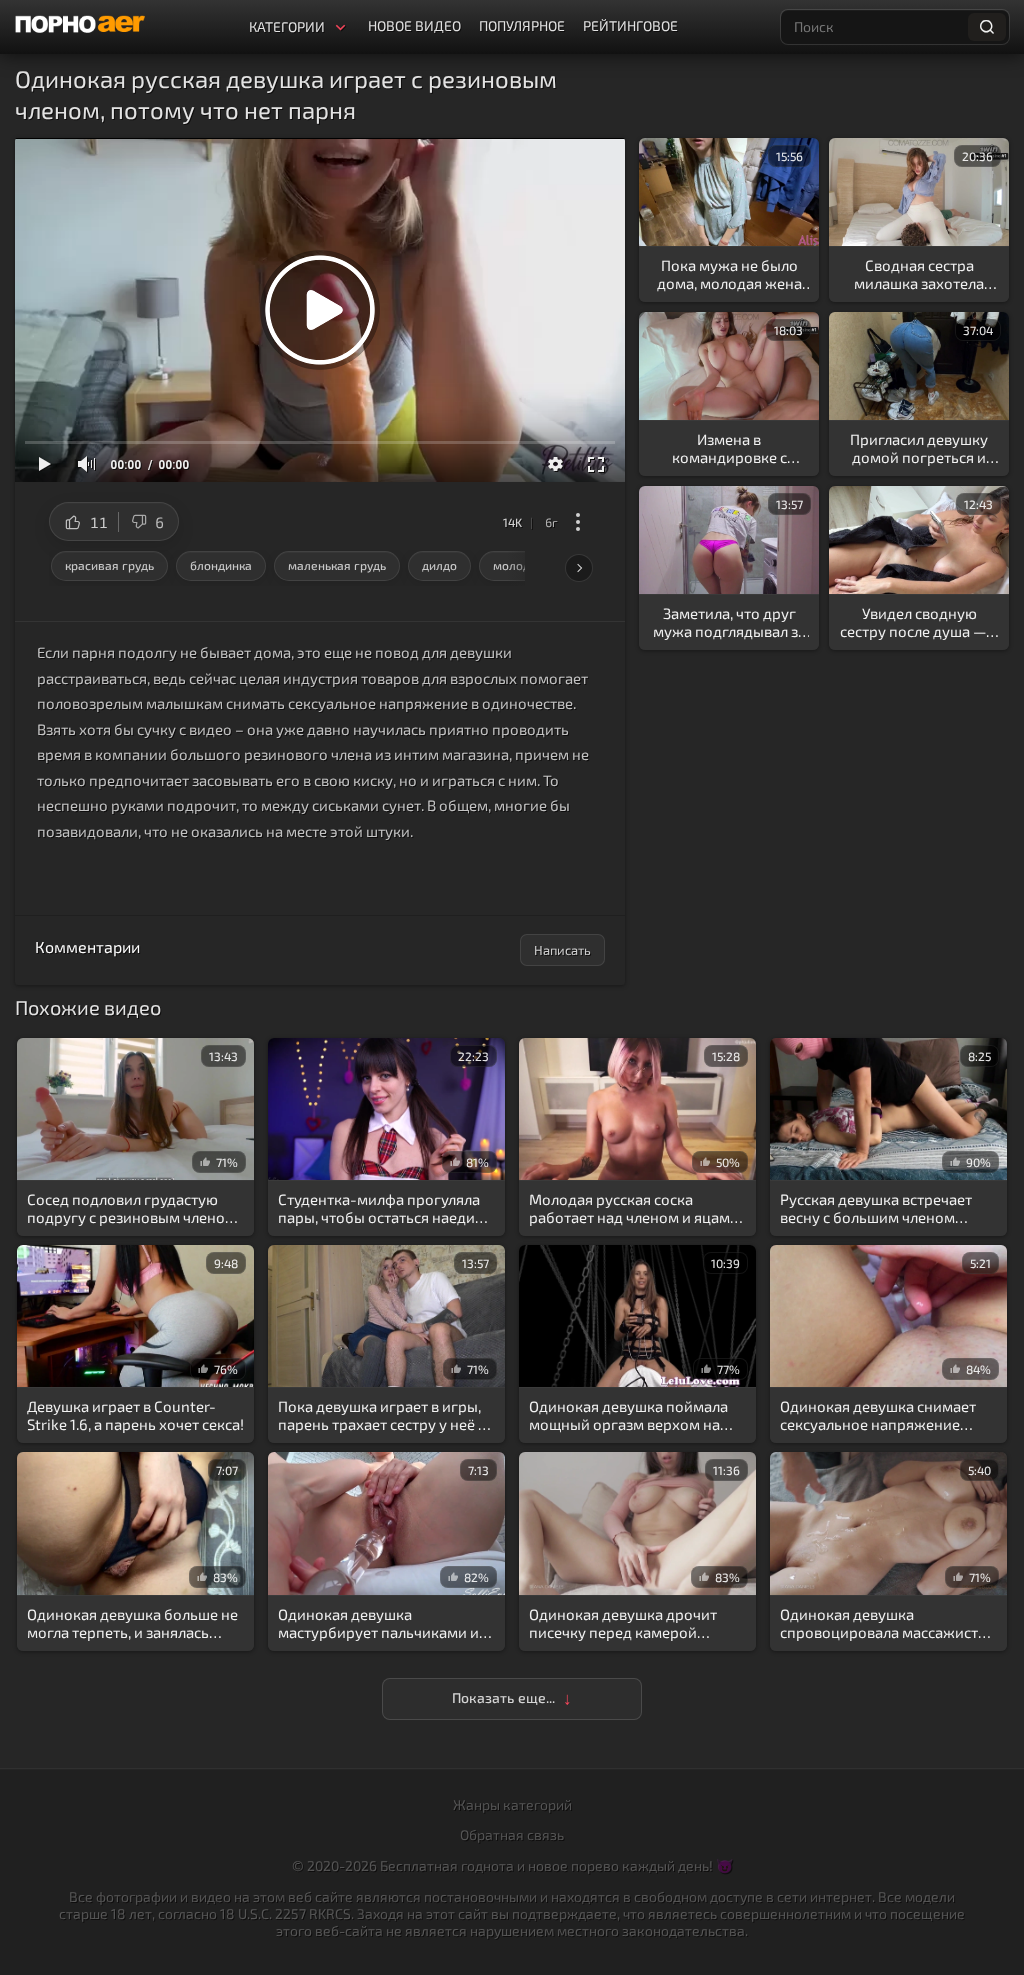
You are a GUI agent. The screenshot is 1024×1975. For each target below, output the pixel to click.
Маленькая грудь (337, 565)
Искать (987, 27)
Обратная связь (512, 1834)
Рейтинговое (630, 25)
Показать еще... (504, 1697)
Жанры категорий (512, 1804)
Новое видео (414, 25)
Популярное (522, 25)
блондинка (221, 565)
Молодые (519, 565)
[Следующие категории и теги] (579, 568)
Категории (287, 26)
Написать (562, 950)
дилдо (439, 565)
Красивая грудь (109, 565)
